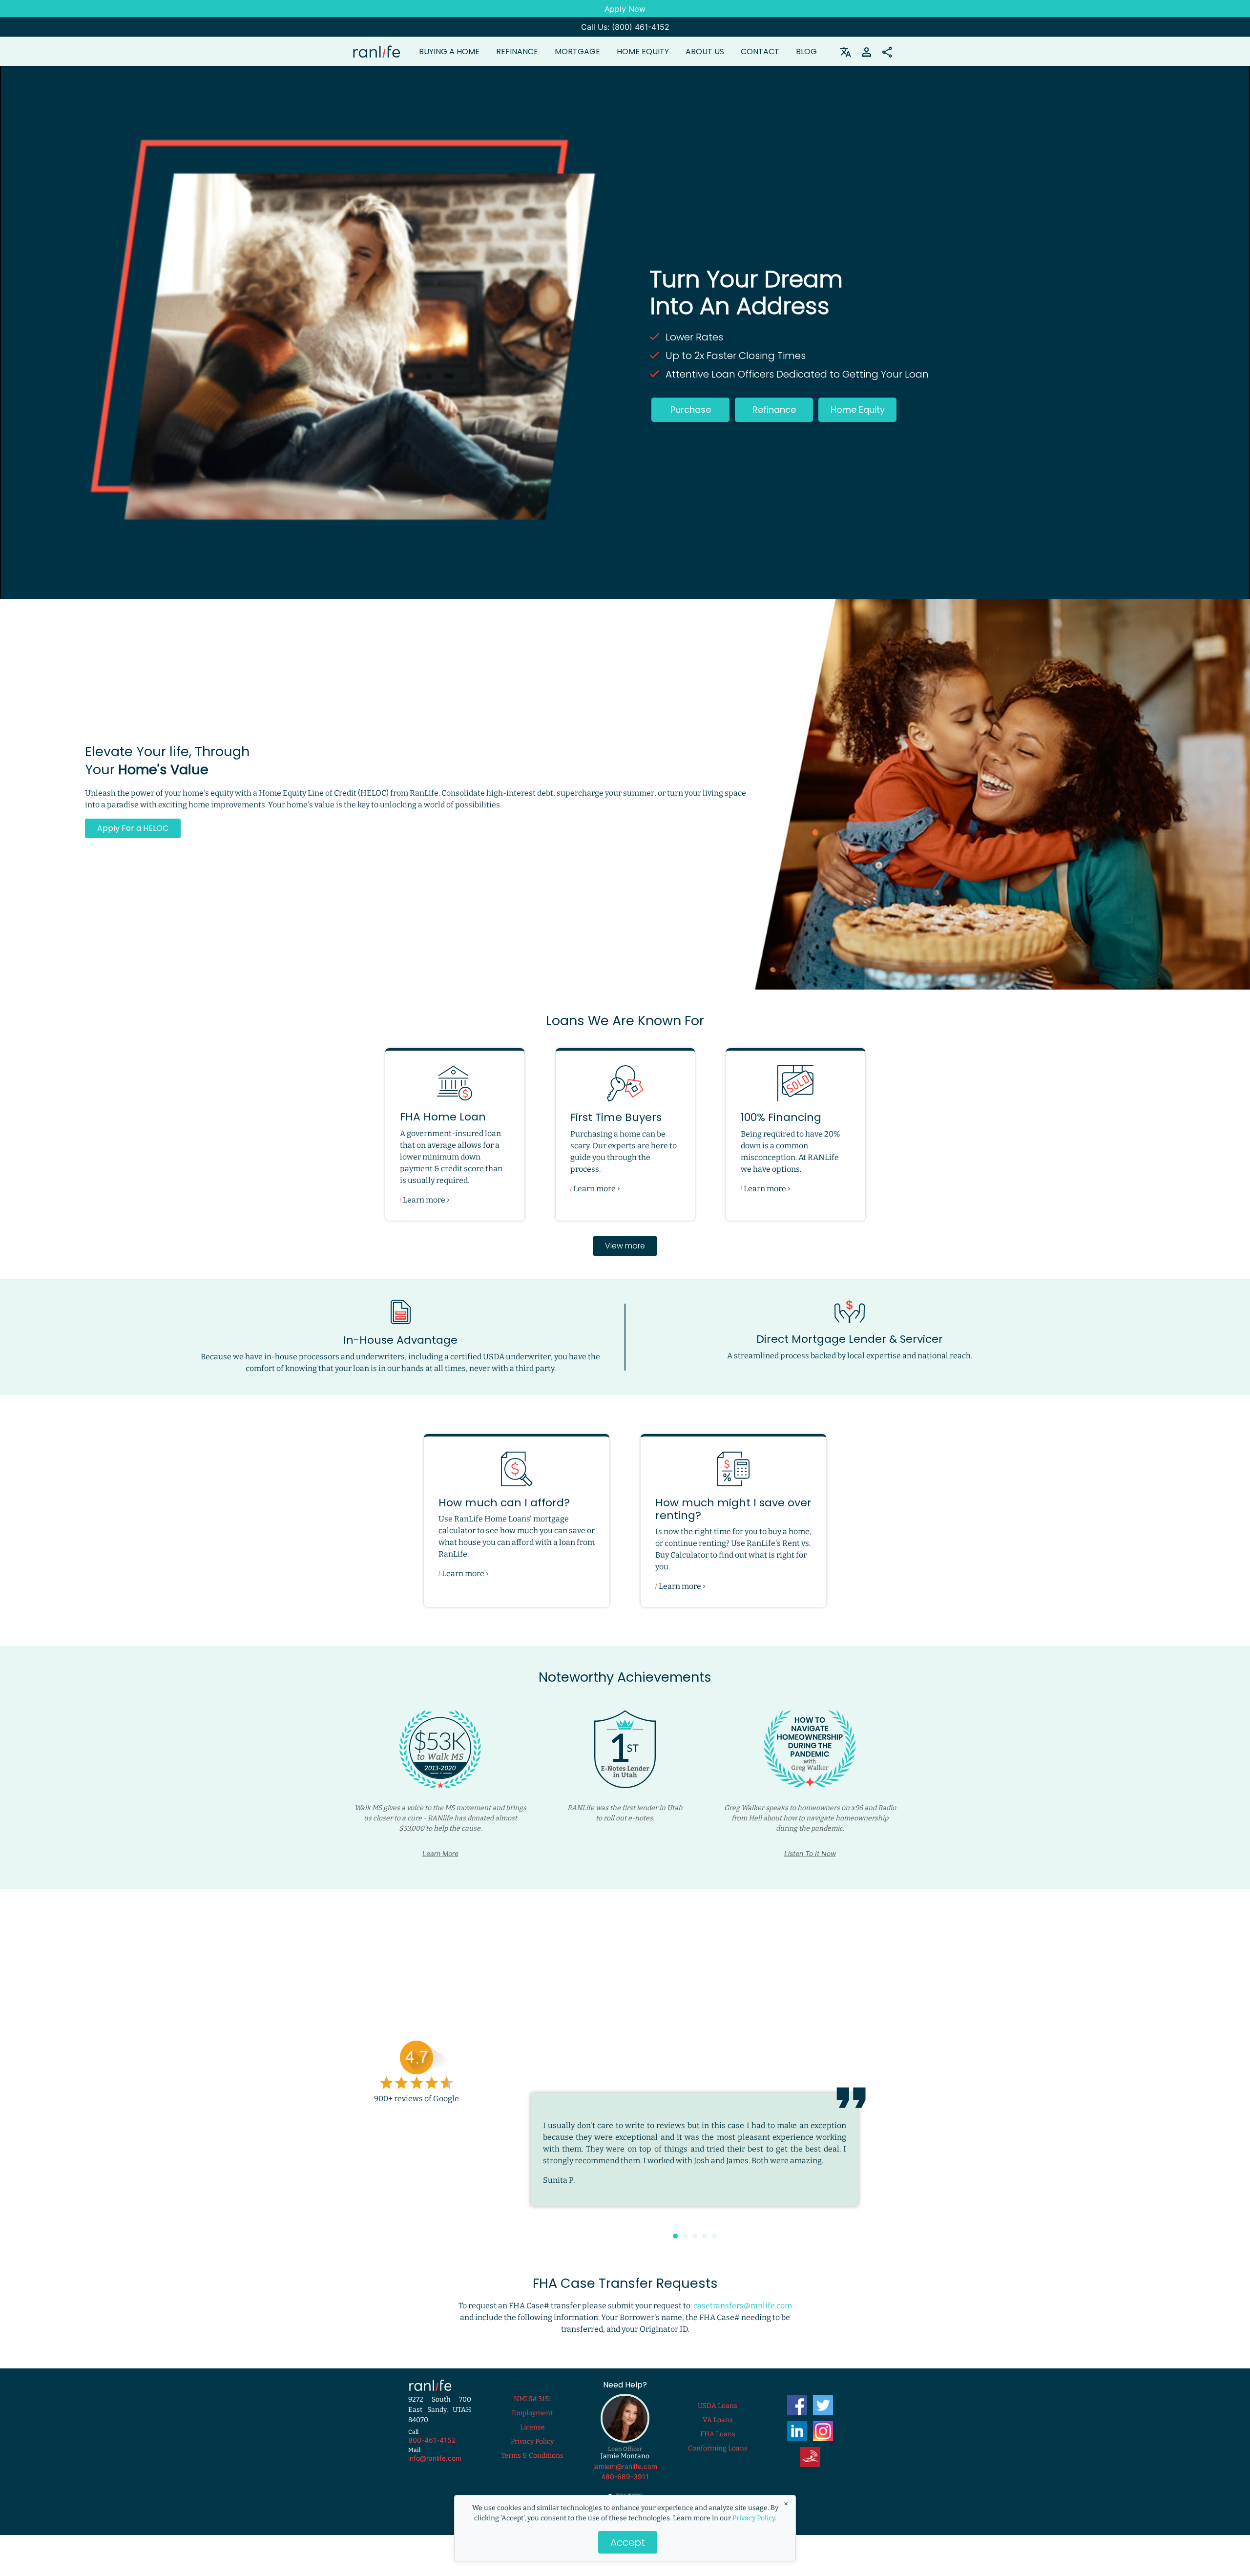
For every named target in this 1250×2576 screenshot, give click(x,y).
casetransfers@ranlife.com (743, 2317)
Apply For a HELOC (133, 828)
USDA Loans (718, 2418)
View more (625, 1246)
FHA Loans (718, 2446)
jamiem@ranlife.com (625, 2478)
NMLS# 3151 (532, 2411)
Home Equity (643, 52)
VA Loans (718, 2432)
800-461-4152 (432, 2452)
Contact (760, 52)
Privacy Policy (754, 2518)
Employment (532, 2425)
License (532, 2439)
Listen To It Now (810, 1853)
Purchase (691, 410)
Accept (628, 2542)
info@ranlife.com (435, 2470)
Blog (806, 52)
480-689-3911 (625, 2488)
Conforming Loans (718, 2460)
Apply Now (625, 9)
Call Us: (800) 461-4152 (625, 27)
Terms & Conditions (532, 2467)
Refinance (774, 410)
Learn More (440, 1853)
